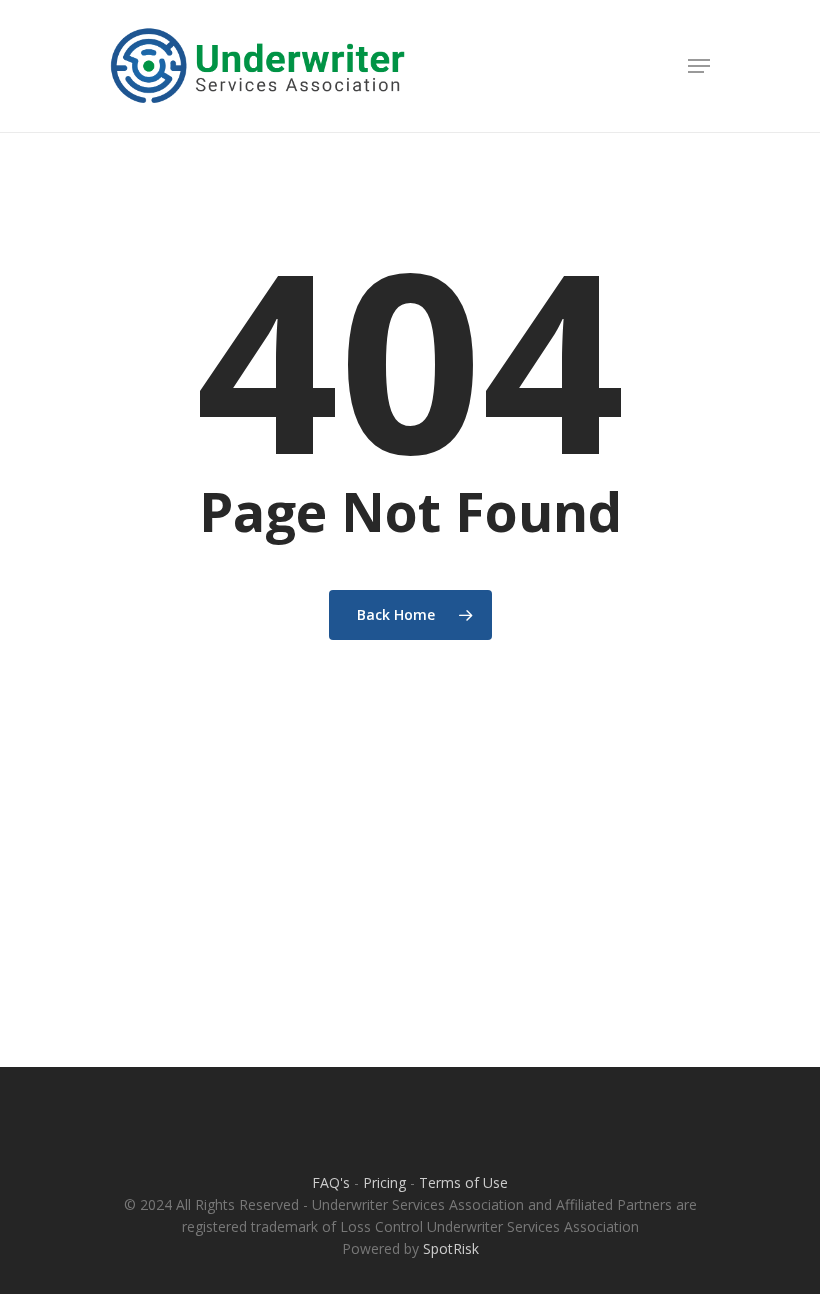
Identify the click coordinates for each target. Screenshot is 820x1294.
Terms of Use (463, 1182)
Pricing (384, 1182)
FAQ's (331, 1182)
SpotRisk (451, 1248)
